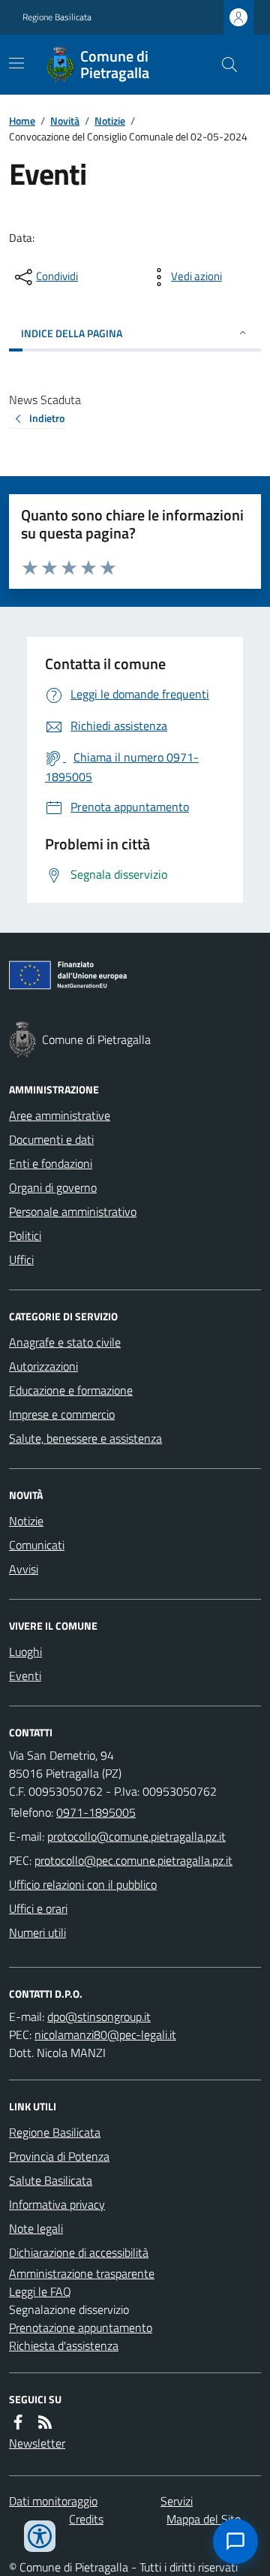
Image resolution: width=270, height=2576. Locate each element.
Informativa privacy (57, 2204)
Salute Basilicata (51, 2180)
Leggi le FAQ (40, 2291)
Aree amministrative (60, 1115)
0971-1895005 (96, 1812)
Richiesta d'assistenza (64, 2345)
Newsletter (37, 2443)
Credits (86, 2519)
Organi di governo (53, 1187)
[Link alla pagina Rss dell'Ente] (45, 2422)
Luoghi (25, 1651)
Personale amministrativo (73, 1211)
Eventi (25, 1676)
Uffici (21, 1259)
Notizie (110, 121)
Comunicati (37, 1545)
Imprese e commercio (62, 1414)
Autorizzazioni (43, 1366)
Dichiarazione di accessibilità (79, 2252)
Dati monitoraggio (53, 2501)
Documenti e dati (51, 1139)
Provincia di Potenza (59, 2156)
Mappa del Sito (204, 2519)
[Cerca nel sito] (223, 65)
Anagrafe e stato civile (65, 1342)
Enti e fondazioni (51, 1163)
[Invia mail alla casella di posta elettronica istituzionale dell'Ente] (136, 1836)
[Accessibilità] (40, 2536)
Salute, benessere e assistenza (85, 1438)
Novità (65, 121)
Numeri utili (37, 1932)
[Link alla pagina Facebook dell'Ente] (18, 2422)
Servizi (177, 2501)
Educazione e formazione (71, 1390)
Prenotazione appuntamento (81, 2327)
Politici (25, 1235)
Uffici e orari (38, 1908)
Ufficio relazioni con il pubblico (83, 1884)
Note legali (36, 2228)
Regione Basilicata (57, 17)
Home (22, 121)
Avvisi (24, 1569)
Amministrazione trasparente (82, 2273)
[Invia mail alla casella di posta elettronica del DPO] (99, 2016)
